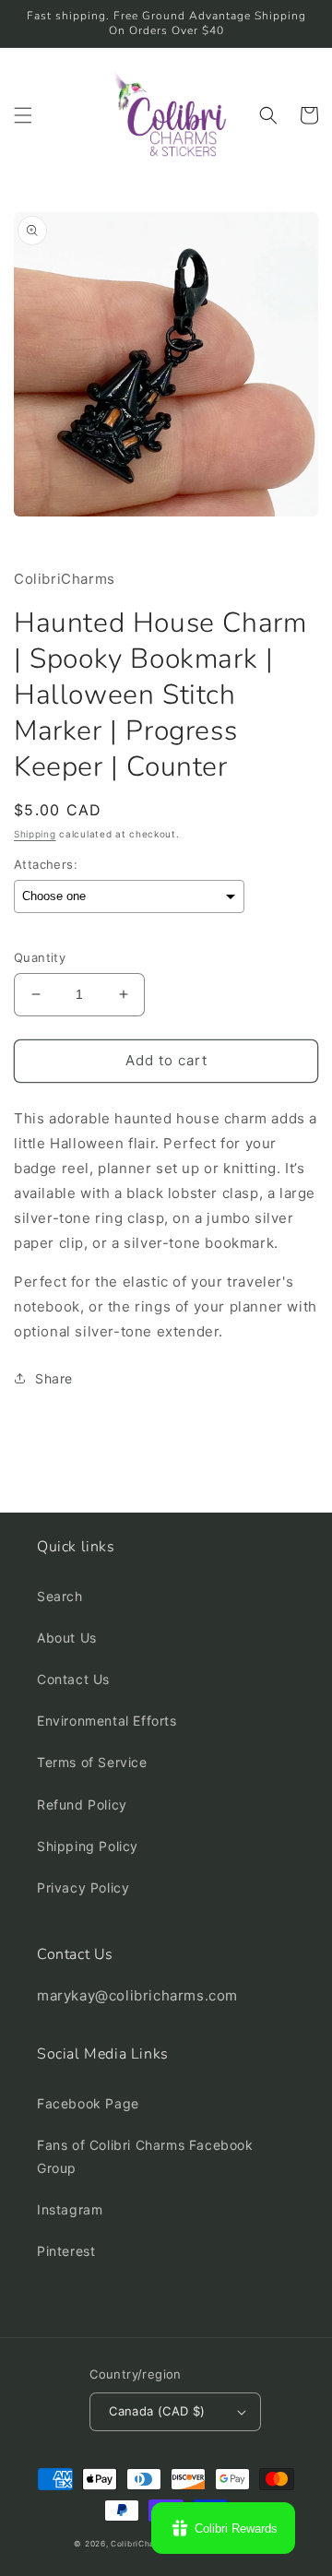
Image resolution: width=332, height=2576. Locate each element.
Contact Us (73, 1679)
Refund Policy (82, 1804)
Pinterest (66, 2251)
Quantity (40, 957)
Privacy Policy (83, 1887)
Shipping (35, 834)
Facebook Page (88, 2103)
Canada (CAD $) (157, 2411)
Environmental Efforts (107, 1721)
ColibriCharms (140, 2544)
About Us (67, 1638)
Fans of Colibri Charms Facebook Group (145, 2156)
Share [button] (54, 1378)
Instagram (70, 2209)
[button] (23, 115)
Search (60, 1596)
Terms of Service (92, 1762)
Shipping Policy (88, 1846)
